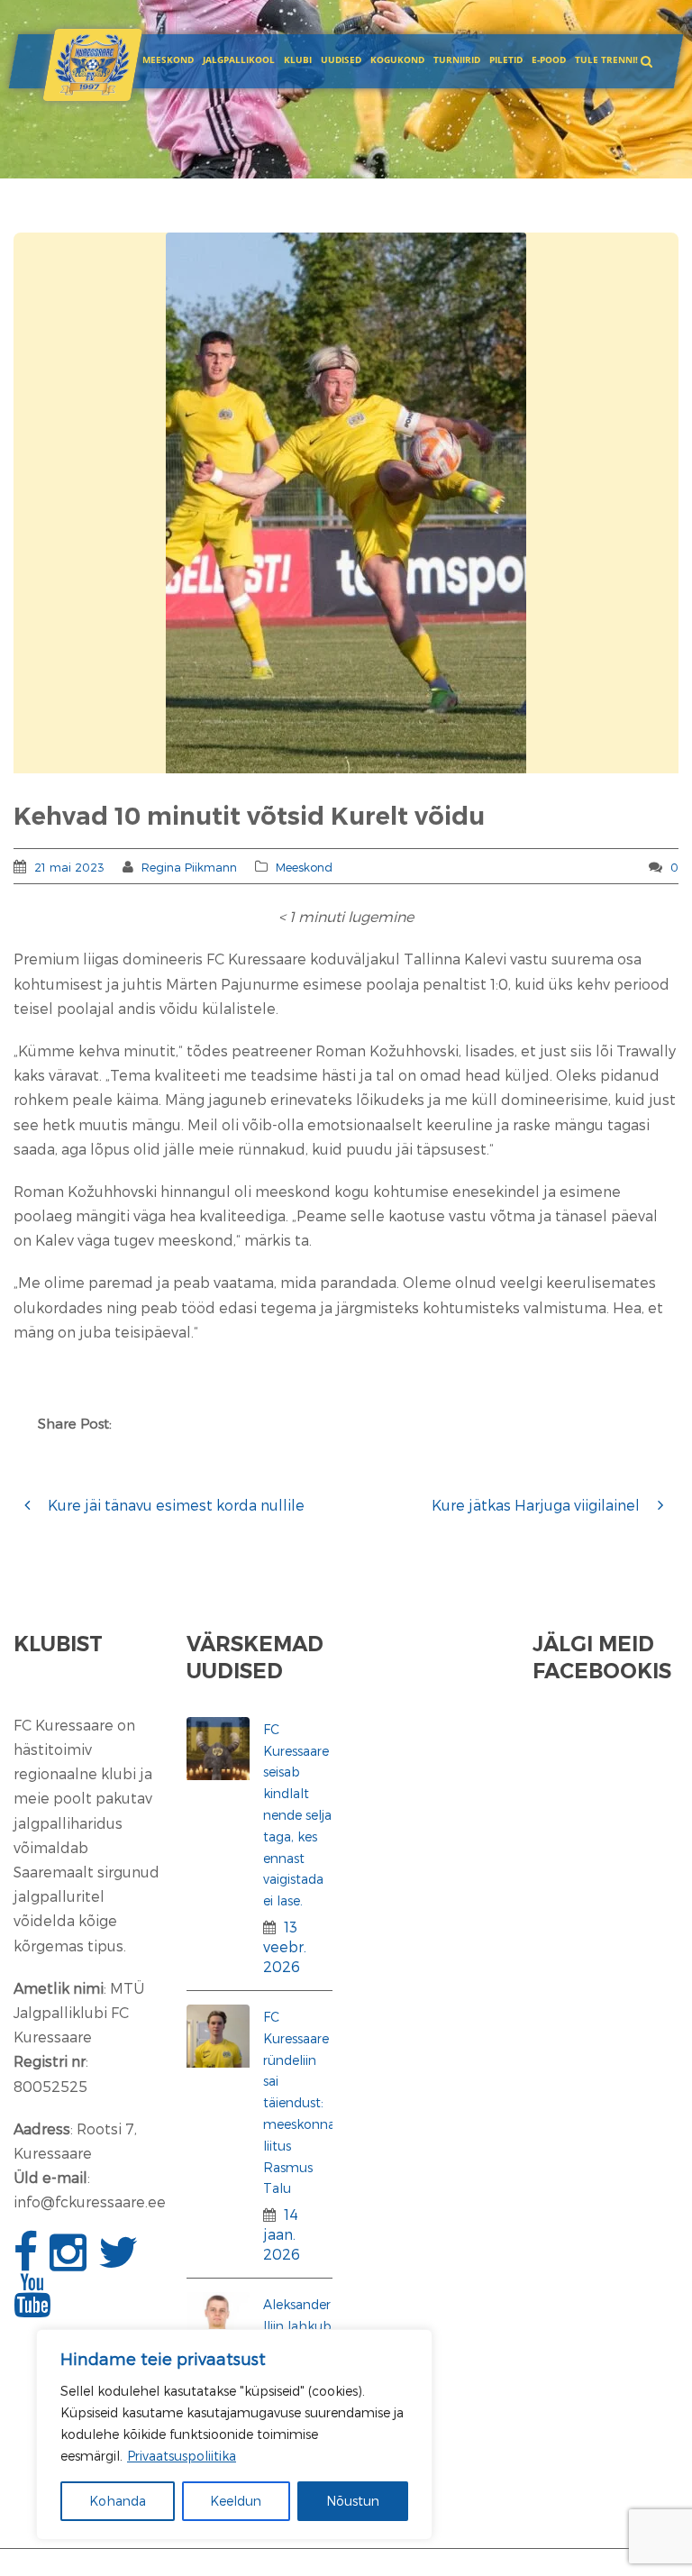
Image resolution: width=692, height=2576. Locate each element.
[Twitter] (121, 2262)
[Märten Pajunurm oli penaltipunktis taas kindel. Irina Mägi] (346, 503)
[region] (234, 2434)
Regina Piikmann (189, 867)
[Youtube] (34, 2305)
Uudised (341, 59)
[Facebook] (28, 2262)
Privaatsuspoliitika (182, 2456)
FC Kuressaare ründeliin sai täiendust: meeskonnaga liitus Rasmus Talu (307, 2102)
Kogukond (397, 59)
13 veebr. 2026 (285, 1946)
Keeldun (236, 2501)
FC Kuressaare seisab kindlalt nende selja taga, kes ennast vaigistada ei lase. (297, 1815)
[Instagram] (70, 2262)
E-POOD (549, 59)
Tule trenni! (606, 59)
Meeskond (168, 59)
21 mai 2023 (69, 867)
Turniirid (457, 59)
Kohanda (118, 2501)
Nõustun (353, 2501)
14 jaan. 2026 (282, 2234)
